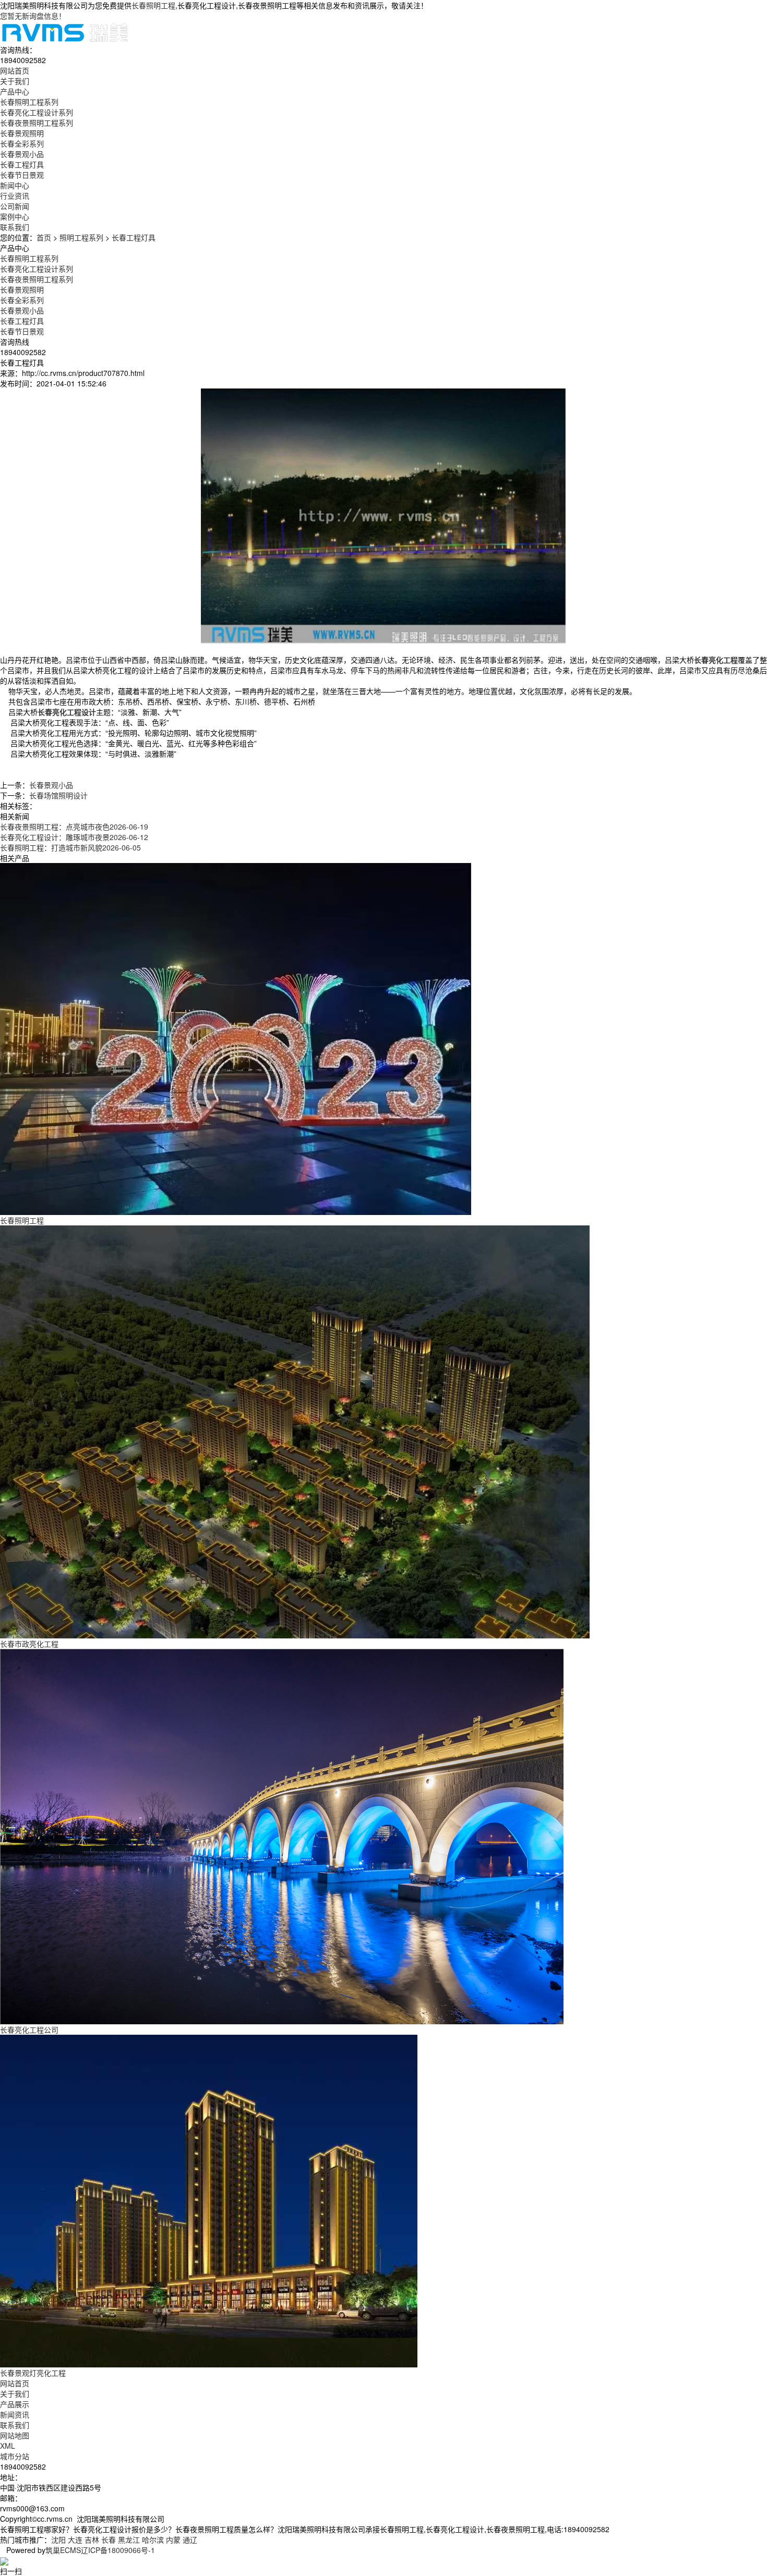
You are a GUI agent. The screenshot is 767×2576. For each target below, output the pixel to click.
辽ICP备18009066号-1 (118, 2550)
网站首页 (15, 2383)
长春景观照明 (22, 133)
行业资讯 (15, 196)
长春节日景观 (22, 175)
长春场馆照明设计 (58, 795)
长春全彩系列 (22, 143)
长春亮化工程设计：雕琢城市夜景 (74, 837)
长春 (109, 2539)
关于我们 (15, 2393)
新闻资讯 (15, 2414)
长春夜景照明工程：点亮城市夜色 (74, 827)
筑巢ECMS (63, 2550)
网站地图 (15, 2435)
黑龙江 (129, 2539)
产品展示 (15, 2404)
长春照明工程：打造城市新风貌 (70, 847)
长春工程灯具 (22, 164)
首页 (44, 237)
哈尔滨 (153, 2539)
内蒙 (173, 2539)
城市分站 (15, 2456)
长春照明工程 (153, 5)
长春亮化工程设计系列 (37, 112)
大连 (75, 2539)
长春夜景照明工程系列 (37, 123)
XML (8, 2446)
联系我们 (15, 2425)
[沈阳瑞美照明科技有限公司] (65, 31)
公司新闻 (15, 206)
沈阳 (58, 2539)
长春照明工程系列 (29, 102)
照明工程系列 (81, 237)
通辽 (190, 2539)
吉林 (92, 2539)
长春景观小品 (22, 154)
